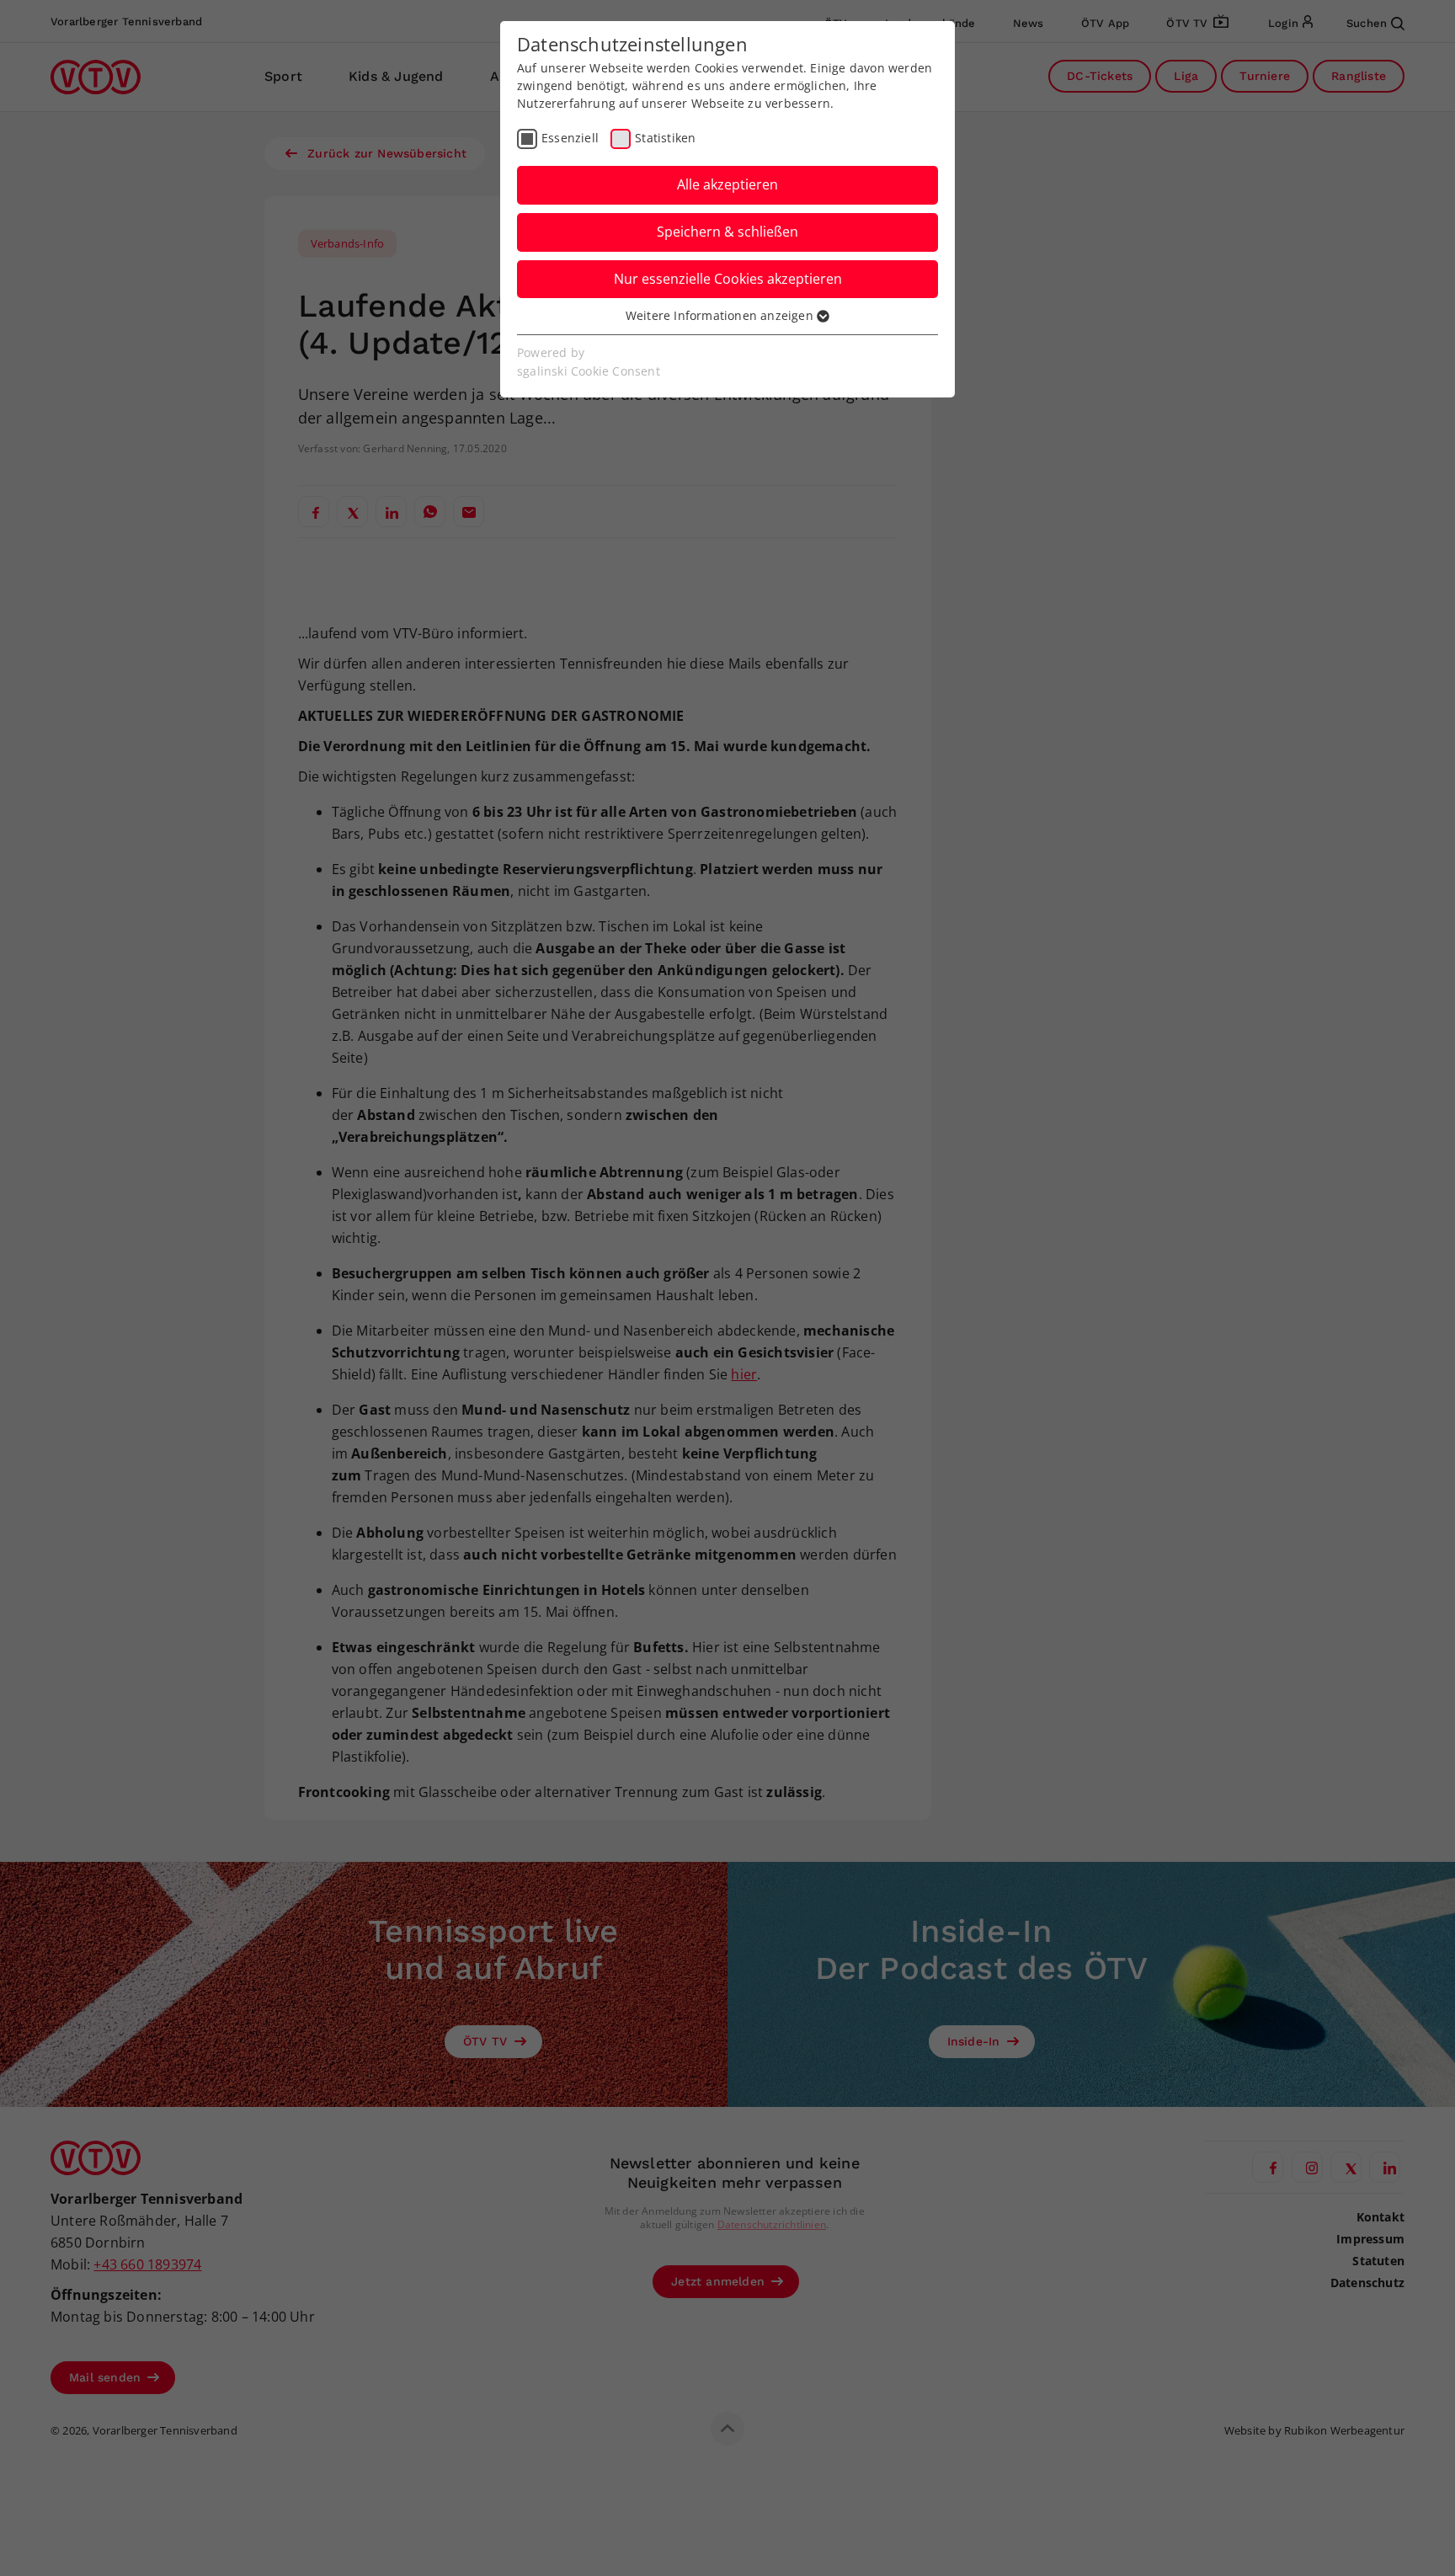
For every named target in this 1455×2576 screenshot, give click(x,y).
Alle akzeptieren (727, 184)
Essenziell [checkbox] (570, 138)
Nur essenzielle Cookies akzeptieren (728, 279)
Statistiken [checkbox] (665, 138)
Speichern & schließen (727, 232)
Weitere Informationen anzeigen (721, 315)
